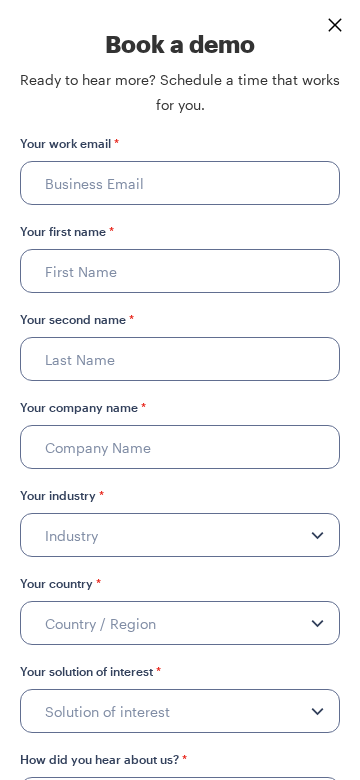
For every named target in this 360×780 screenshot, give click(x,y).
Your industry (62, 495)
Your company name (83, 407)
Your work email (69, 143)
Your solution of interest (90, 671)
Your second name (77, 319)
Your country (60, 583)
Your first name (67, 231)
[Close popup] (335, 25)
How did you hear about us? (103, 759)
